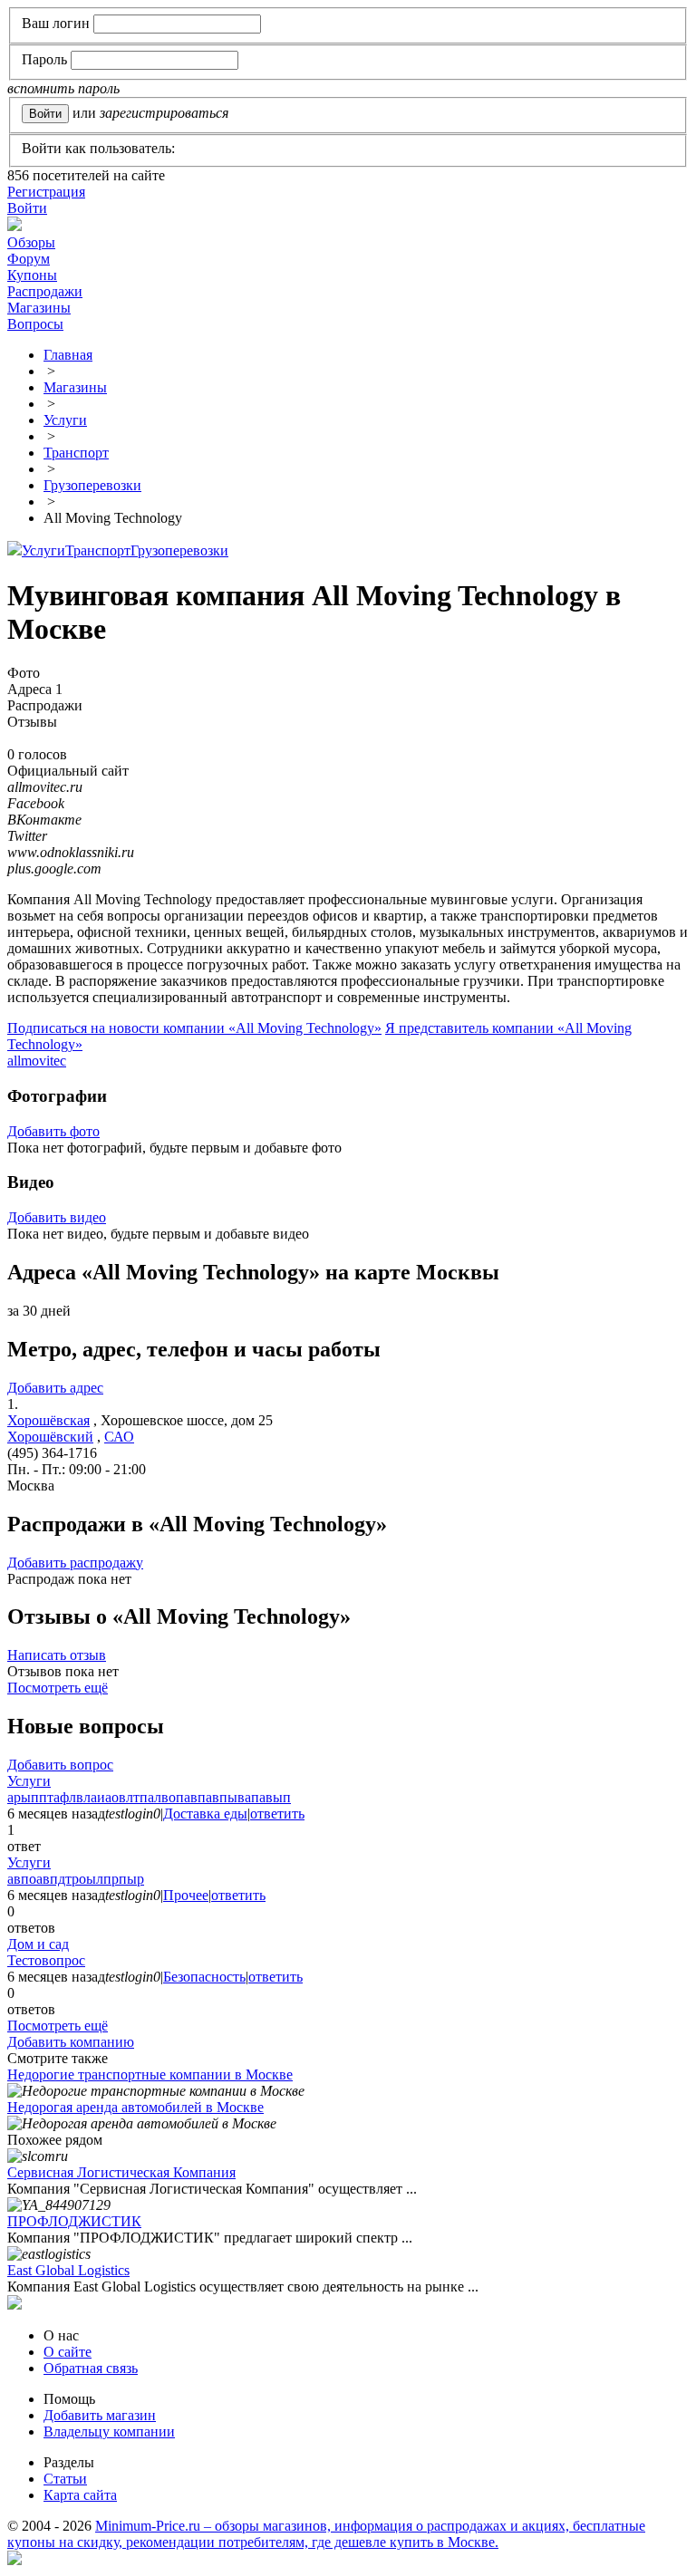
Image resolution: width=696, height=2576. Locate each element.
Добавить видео (57, 1217)
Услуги (43, 550)
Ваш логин (56, 23)
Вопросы (35, 324)
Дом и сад (38, 1944)
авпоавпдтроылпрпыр (76, 1879)
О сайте (68, 2352)
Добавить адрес (55, 1388)
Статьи (65, 2479)
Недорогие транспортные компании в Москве (150, 2074)
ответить (277, 1814)
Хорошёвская (48, 1420)
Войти (27, 208)
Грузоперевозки (179, 550)
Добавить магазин (100, 2415)
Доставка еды (205, 1814)
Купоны (32, 275)
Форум (29, 259)
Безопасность (204, 1977)
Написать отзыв (57, 1655)
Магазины (39, 308)
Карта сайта (80, 2495)
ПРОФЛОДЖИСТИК (74, 2221)
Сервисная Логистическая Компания (121, 2172)
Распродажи (45, 291)
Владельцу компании (109, 2431)
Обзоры (31, 242)
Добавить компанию (71, 2042)
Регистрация (46, 192)
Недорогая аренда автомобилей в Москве (135, 2107)
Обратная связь (91, 2368)
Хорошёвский (50, 1437)
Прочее (186, 1895)
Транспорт (98, 550)
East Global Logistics (68, 2270)
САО (119, 1437)
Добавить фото (53, 1131)
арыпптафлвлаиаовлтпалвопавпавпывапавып (149, 1797)
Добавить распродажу (75, 1563)
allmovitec (37, 1061)
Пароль (44, 59)
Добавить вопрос (60, 1765)
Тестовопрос (46, 1960)
